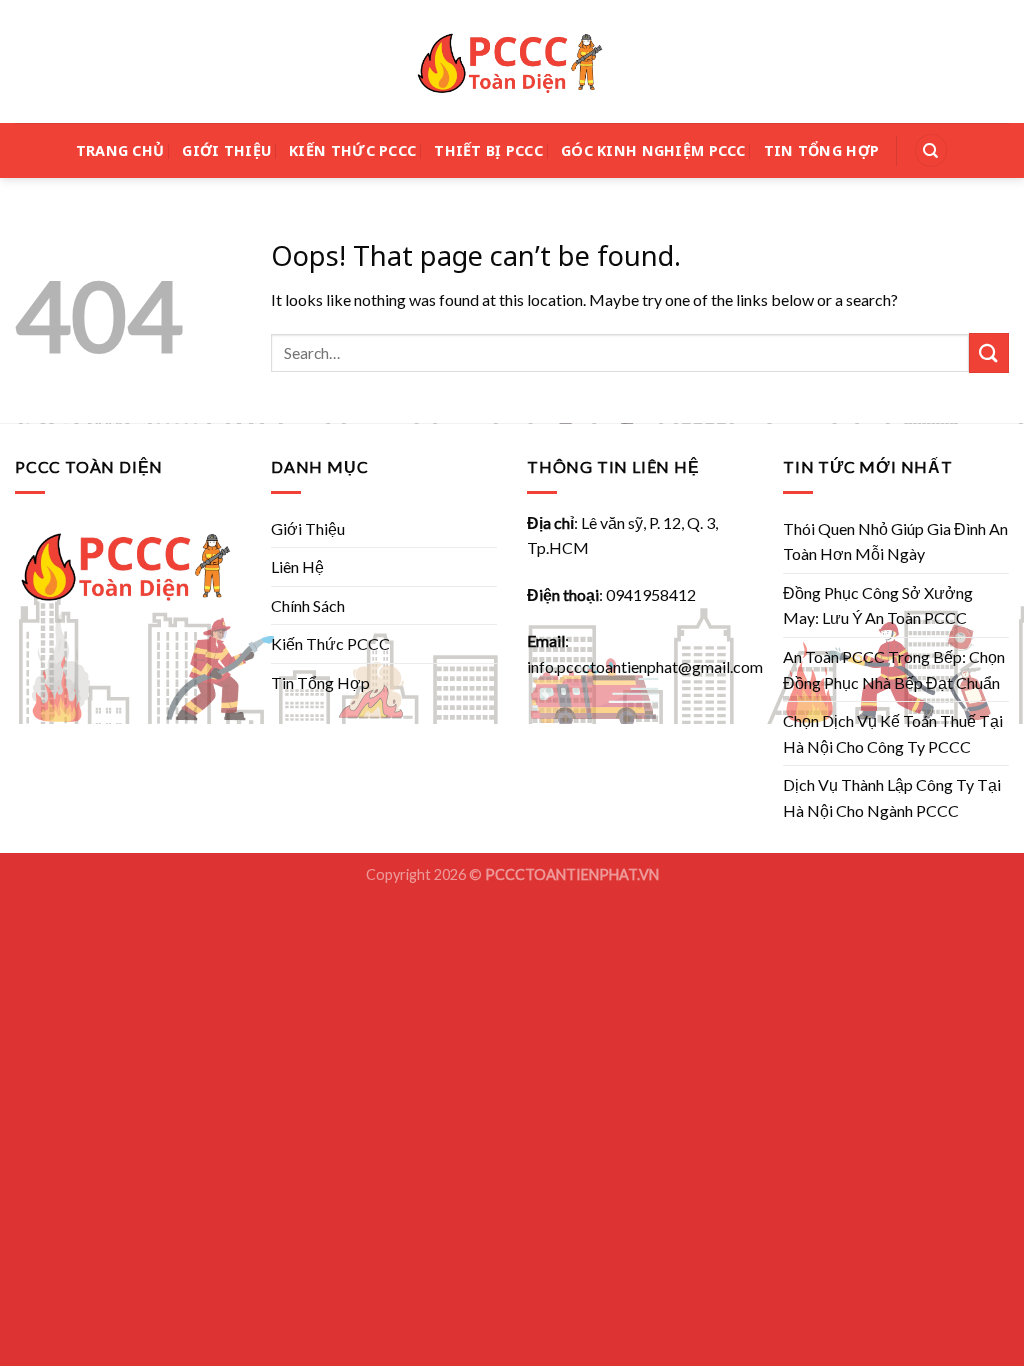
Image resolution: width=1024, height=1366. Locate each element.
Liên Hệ (297, 566)
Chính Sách (308, 605)
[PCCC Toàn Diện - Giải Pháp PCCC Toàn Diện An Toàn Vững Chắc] (512, 62)
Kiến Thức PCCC (352, 150)
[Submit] (989, 352)
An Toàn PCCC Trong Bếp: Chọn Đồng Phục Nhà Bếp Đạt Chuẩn (894, 669)
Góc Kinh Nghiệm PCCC (653, 150)
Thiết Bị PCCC (488, 150)
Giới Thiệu (226, 150)
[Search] (931, 150)
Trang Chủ (120, 150)
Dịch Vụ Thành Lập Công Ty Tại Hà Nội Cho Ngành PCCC (892, 797)
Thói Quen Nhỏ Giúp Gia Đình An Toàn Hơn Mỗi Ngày (895, 541)
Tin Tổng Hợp (821, 150)
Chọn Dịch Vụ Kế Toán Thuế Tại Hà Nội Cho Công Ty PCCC (893, 733)
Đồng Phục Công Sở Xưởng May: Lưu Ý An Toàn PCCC (878, 605)
